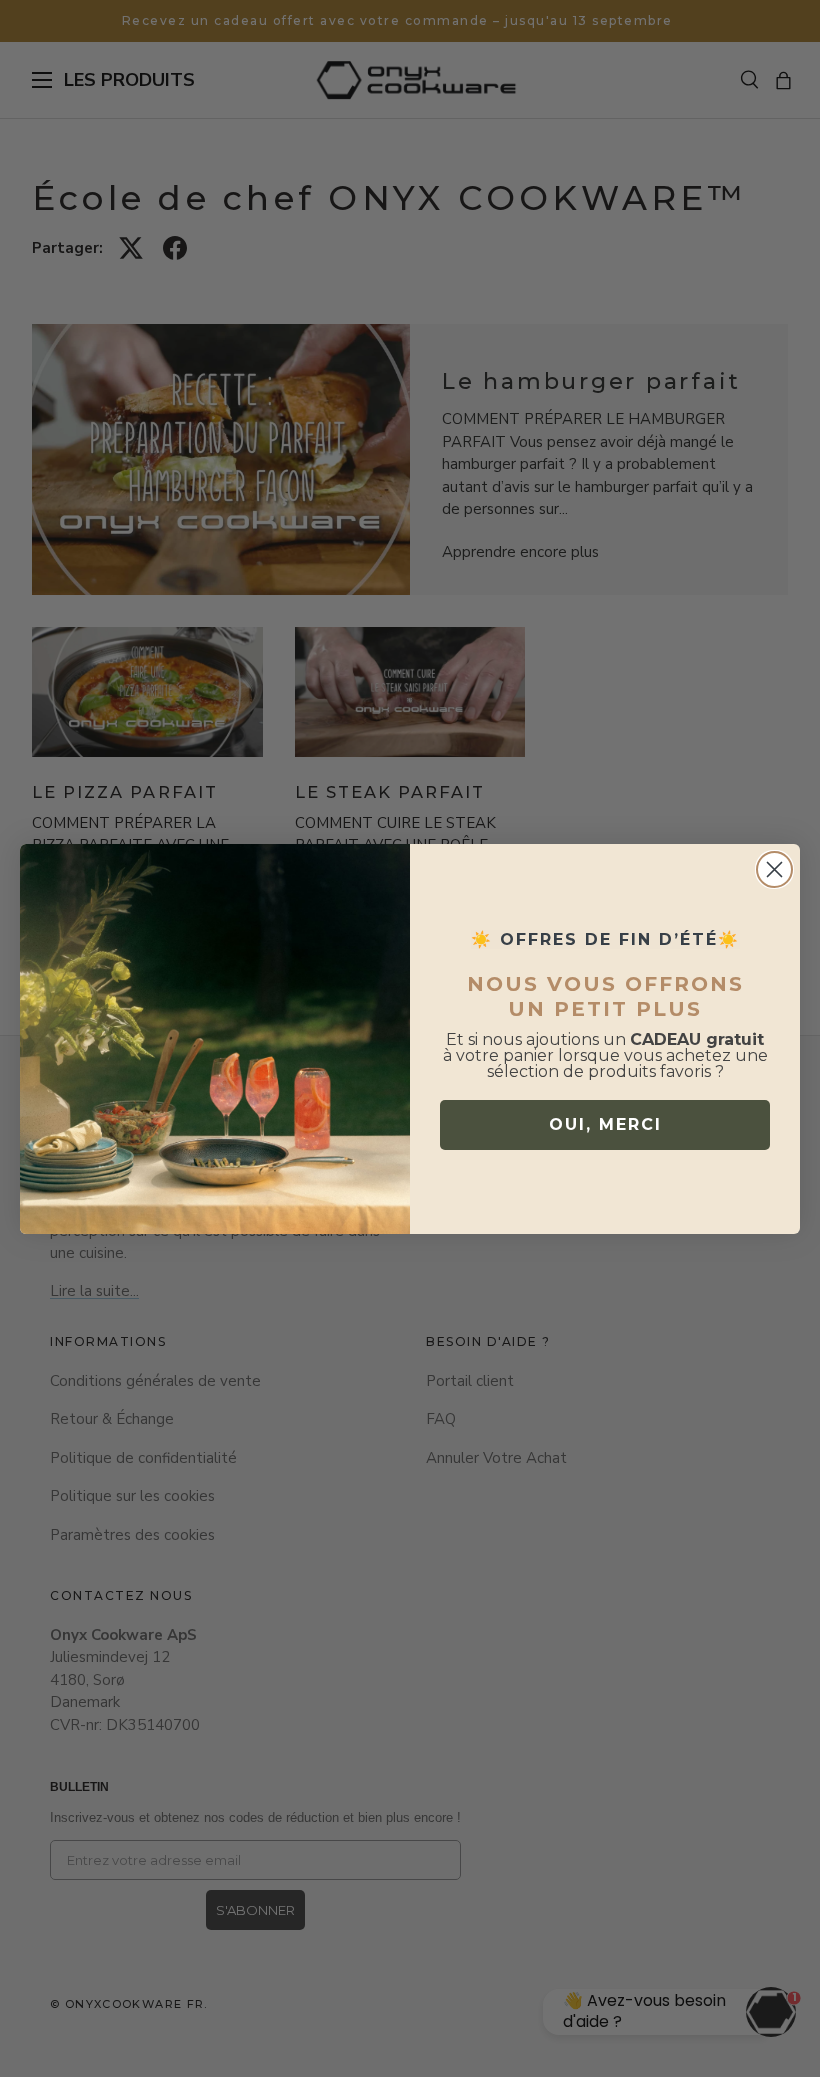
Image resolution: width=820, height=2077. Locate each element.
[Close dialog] (774, 869)
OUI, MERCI (605, 1124)
